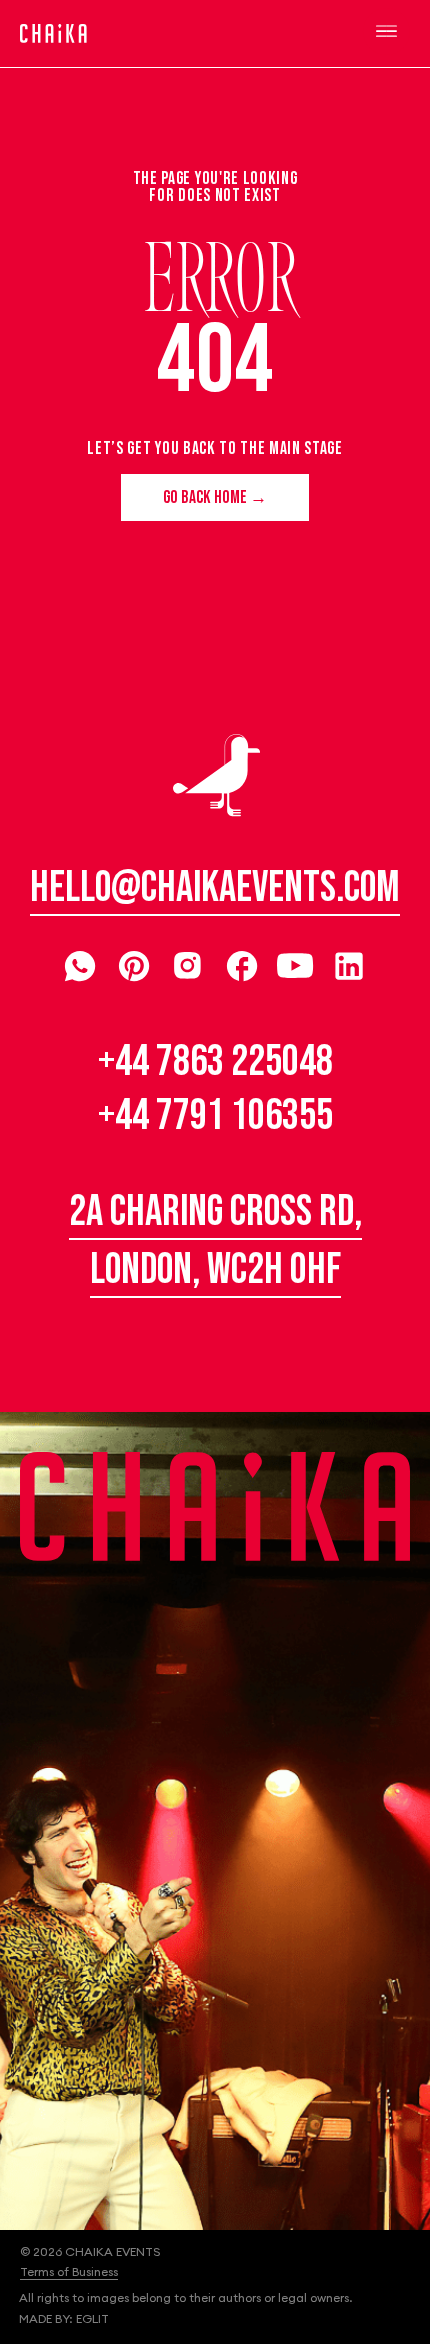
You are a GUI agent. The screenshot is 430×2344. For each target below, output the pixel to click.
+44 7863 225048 (215, 1062)
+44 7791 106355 (215, 1116)
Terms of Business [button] (69, 2271)
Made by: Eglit (64, 2318)
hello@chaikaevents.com (215, 888)
